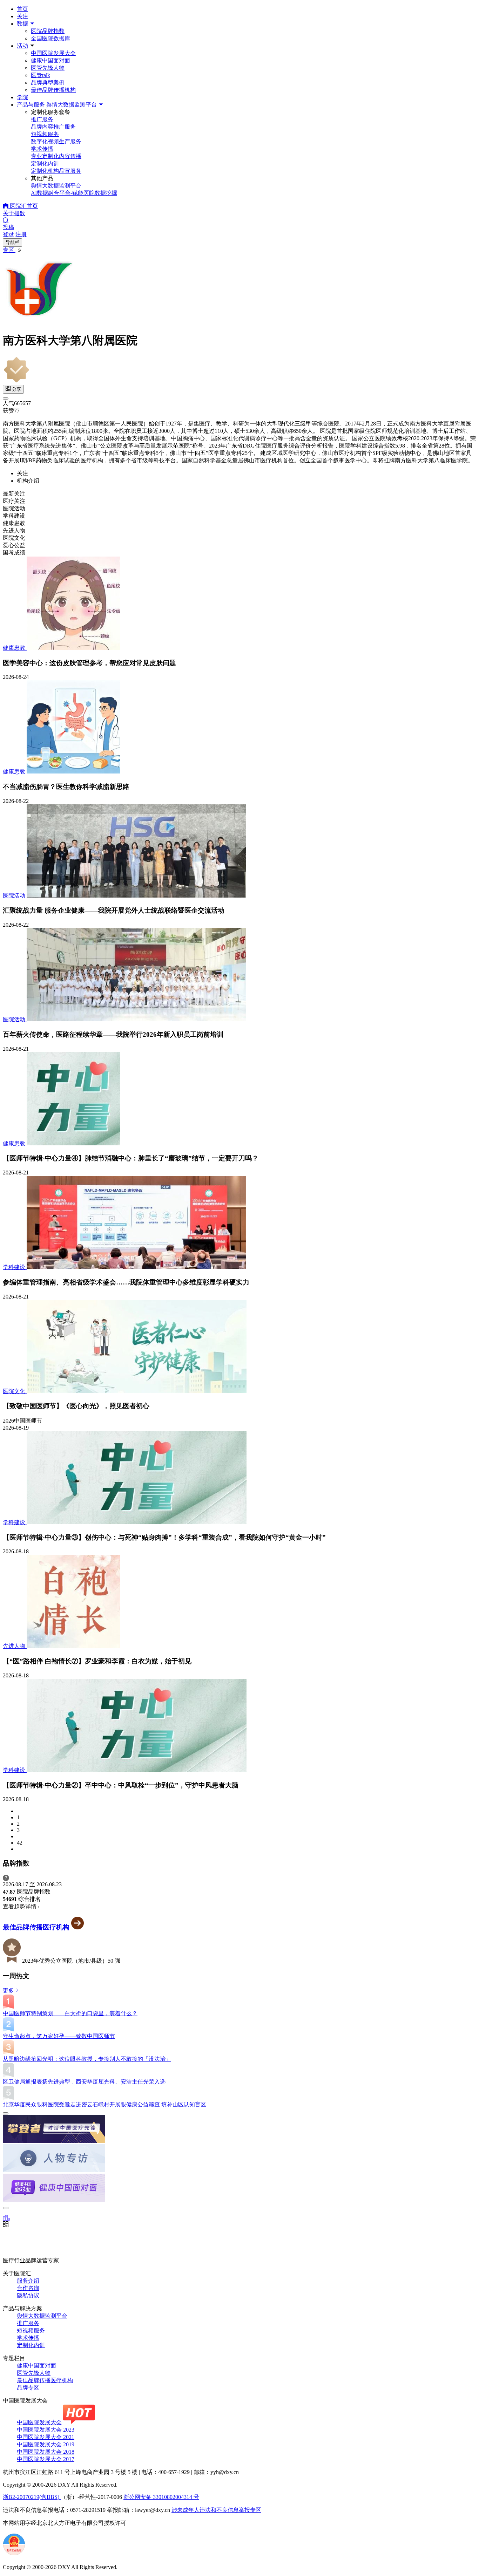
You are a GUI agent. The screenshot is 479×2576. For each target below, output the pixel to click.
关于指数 (14, 213)
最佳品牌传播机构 (53, 90)
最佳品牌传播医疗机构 (37, 1927)
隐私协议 (28, 2295)
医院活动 (15, 896)
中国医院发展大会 (53, 53)
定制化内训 (31, 2345)
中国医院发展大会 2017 (46, 2459)
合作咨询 (28, 2288)
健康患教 (15, 648)
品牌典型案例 (48, 83)
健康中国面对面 (50, 60)
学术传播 (28, 2338)
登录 (8, 234)
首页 (22, 9)
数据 (23, 24)
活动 (22, 46)
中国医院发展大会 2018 (46, 2452)
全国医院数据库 (50, 38)
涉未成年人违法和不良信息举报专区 (216, 2510)
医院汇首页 (23, 206)
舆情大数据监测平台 (42, 2316)
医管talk (41, 75)
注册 (21, 234)
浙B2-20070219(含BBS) (32, 2497)
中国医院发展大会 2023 (46, 2430)
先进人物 (15, 1646)
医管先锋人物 (48, 68)
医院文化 (15, 1391)
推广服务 (28, 2323)
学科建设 (15, 1267)
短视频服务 (31, 2330)
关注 (22, 16)
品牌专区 (28, 2388)
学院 (22, 97)
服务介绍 (28, 2281)
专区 (9, 250)
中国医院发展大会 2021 (46, 2437)
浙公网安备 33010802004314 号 (161, 2497)
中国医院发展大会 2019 (46, 2444)
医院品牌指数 (48, 31)
